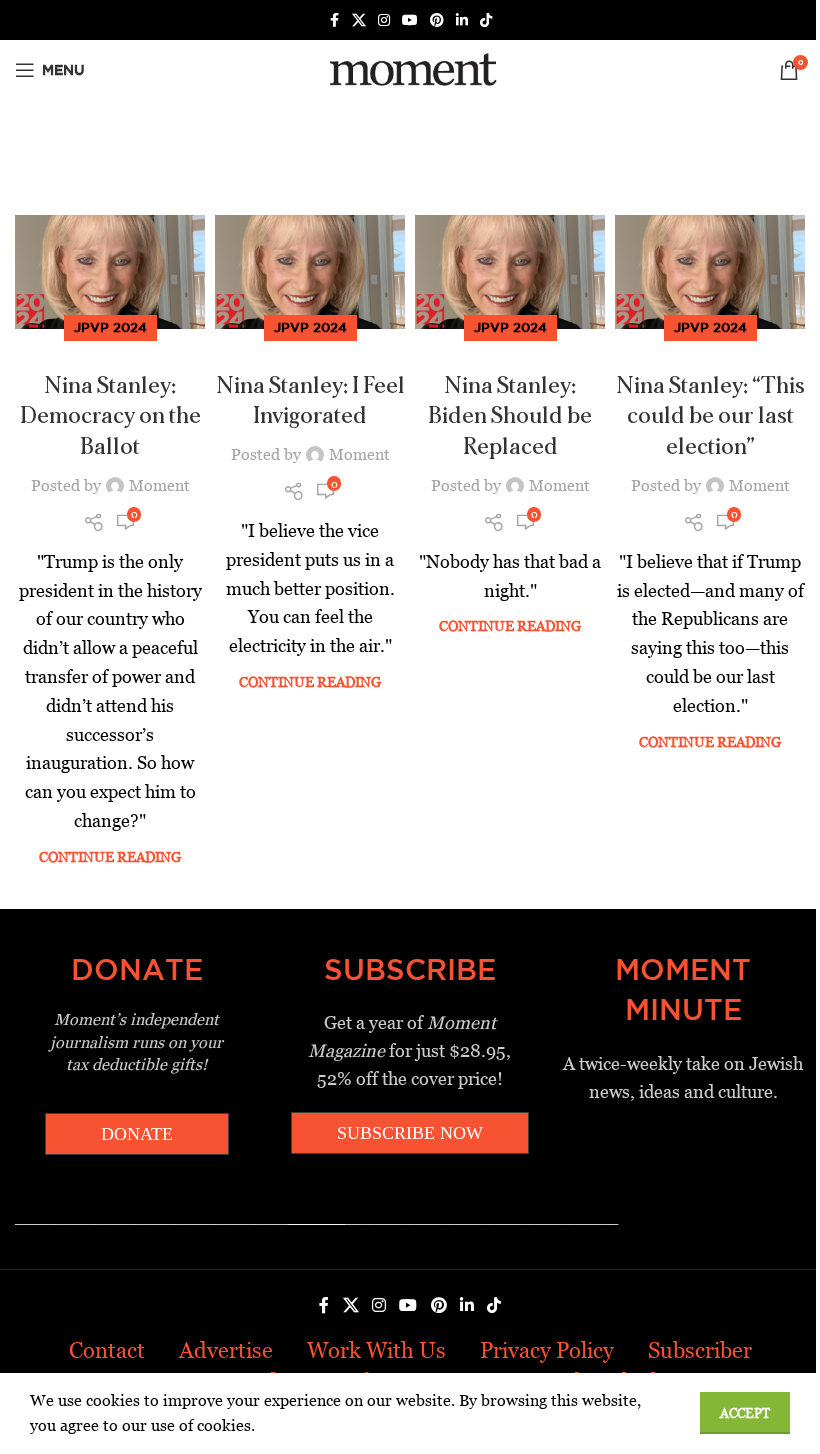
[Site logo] (409, 68)
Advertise (226, 1350)
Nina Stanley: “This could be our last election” (710, 417)
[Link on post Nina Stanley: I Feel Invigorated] (310, 272)
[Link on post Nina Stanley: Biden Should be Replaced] (510, 272)
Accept (745, 1413)
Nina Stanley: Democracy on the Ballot (110, 417)
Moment (159, 485)
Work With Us (376, 1350)
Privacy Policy (547, 1350)
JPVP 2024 (110, 327)
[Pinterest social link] (437, 20)
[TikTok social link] (486, 20)
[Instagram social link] (384, 20)
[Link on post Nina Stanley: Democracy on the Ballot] (110, 272)
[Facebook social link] (334, 20)
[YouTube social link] (410, 20)
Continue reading (110, 857)
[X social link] (359, 20)
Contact (107, 1350)
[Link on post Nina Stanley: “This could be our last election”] (710, 272)
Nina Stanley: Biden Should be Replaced (510, 417)
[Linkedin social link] (462, 20)
